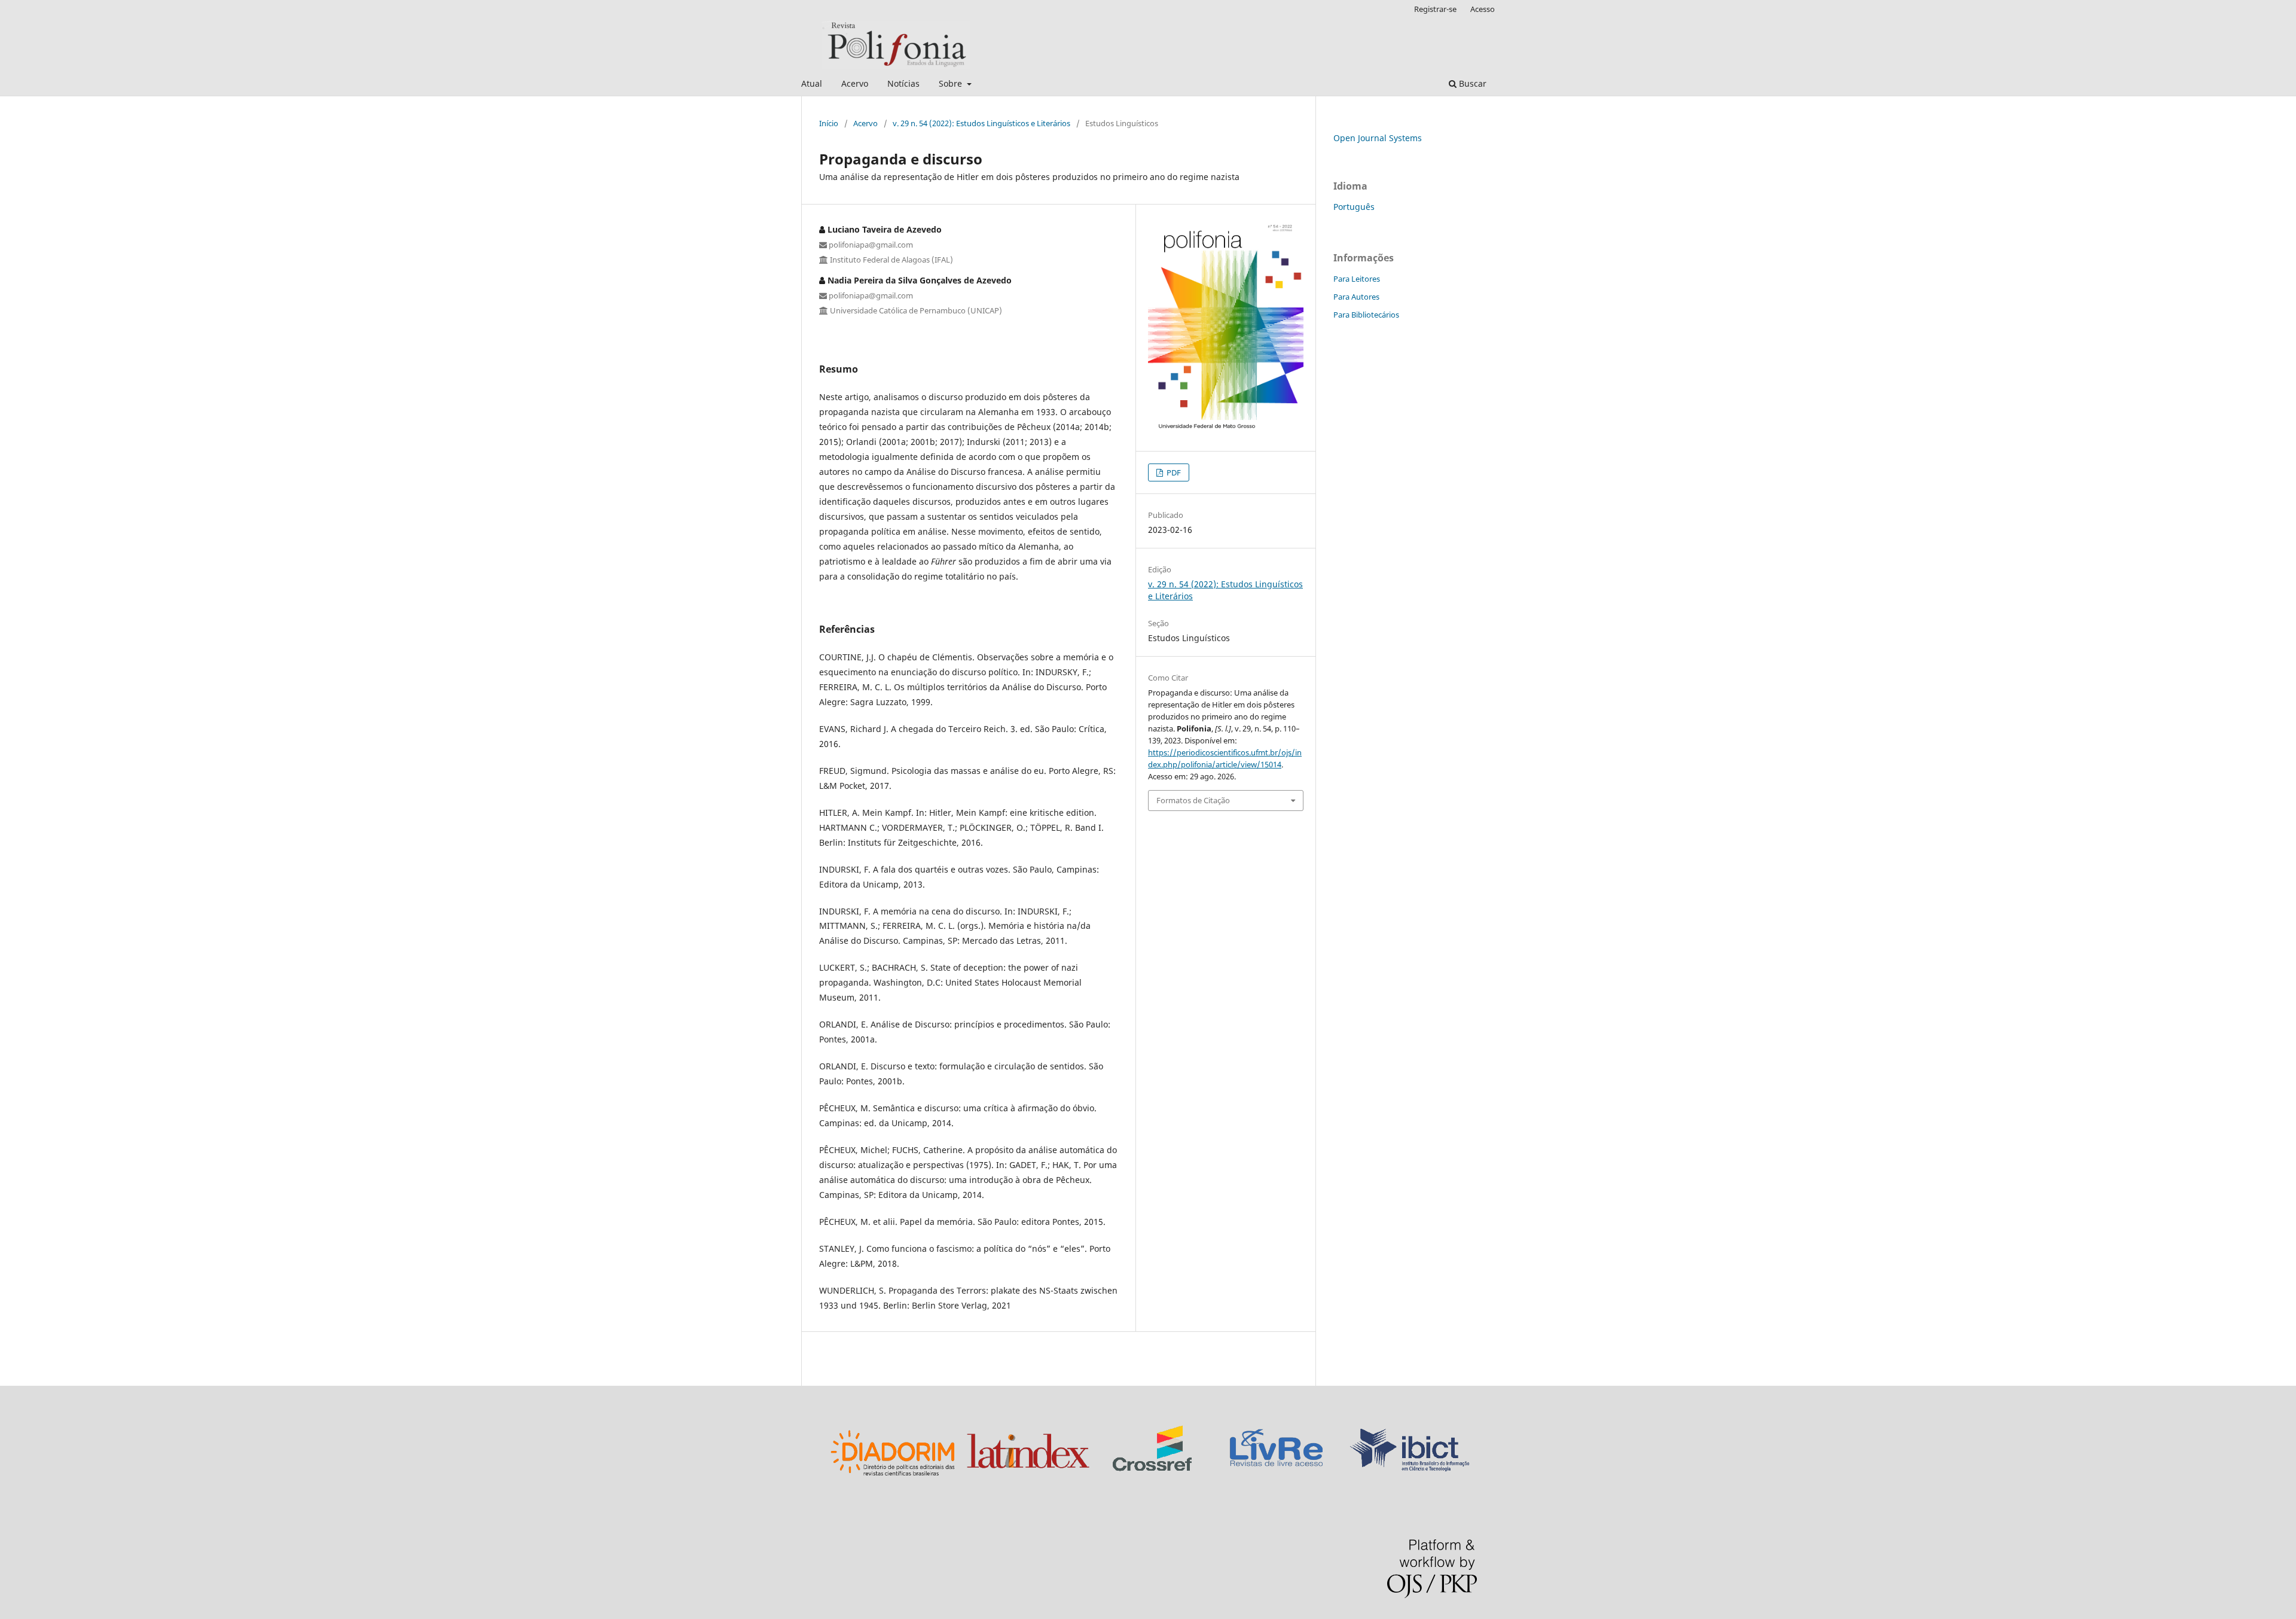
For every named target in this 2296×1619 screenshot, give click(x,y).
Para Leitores (1357, 279)
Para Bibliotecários (1366, 315)
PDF (1173, 472)
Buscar (1471, 83)
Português (1354, 207)
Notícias (903, 83)
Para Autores (1356, 297)
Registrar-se (1435, 9)
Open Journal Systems (1378, 138)
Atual (812, 83)
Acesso (1483, 9)
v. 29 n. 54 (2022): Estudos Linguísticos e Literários (981, 123)
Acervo (855, 83)
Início (829, 123)
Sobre (952, 83)
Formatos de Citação (1193, 800)
